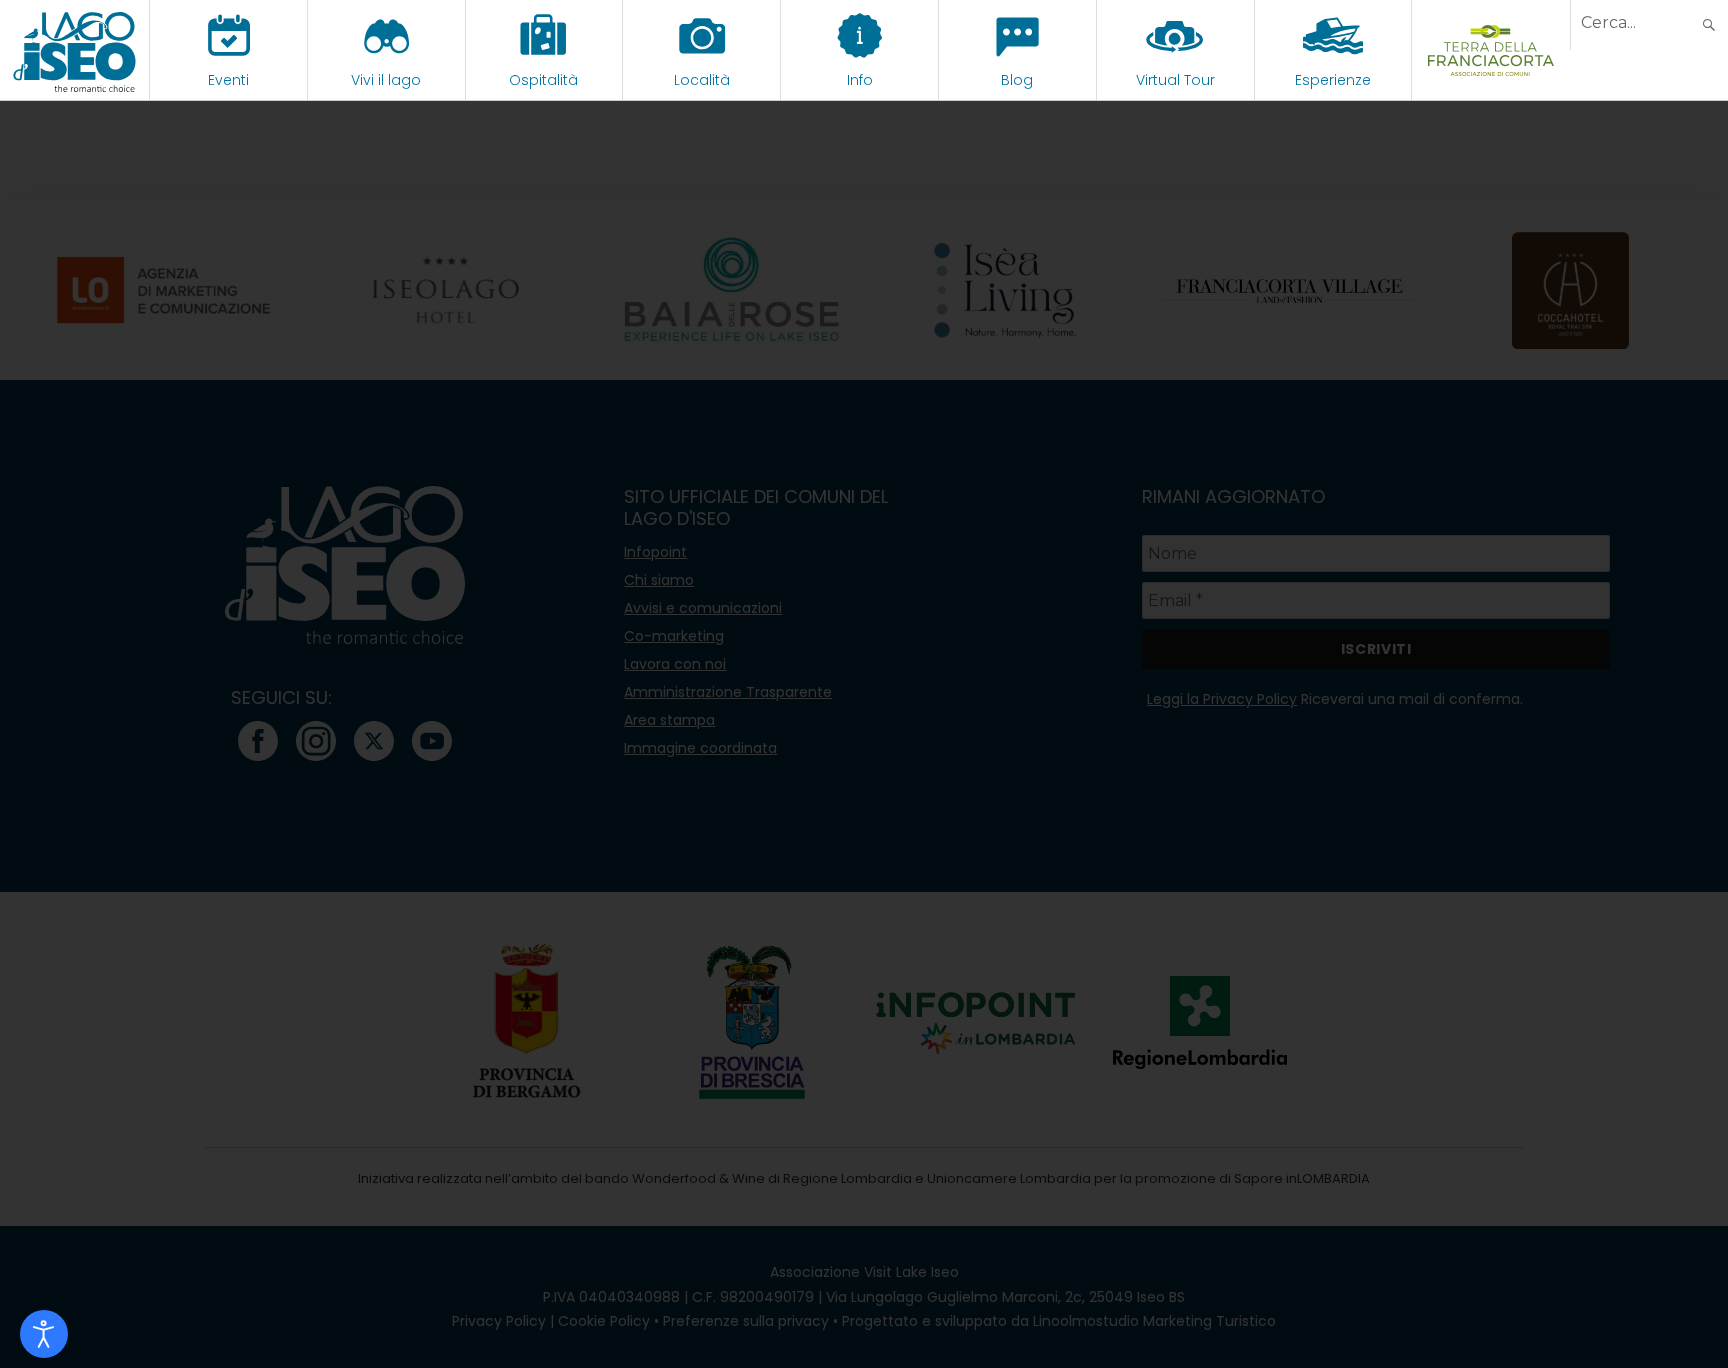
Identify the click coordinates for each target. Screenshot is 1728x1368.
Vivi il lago (386, 80)
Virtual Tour (1175, 80)
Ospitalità (543, 80)
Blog (1017, 80)
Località (702, 80)
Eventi (228, 80)
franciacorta (1491, 80)
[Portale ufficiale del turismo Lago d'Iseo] (74, 50)
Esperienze (1333, 80)
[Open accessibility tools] (44, 1334)
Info (860, 80)
